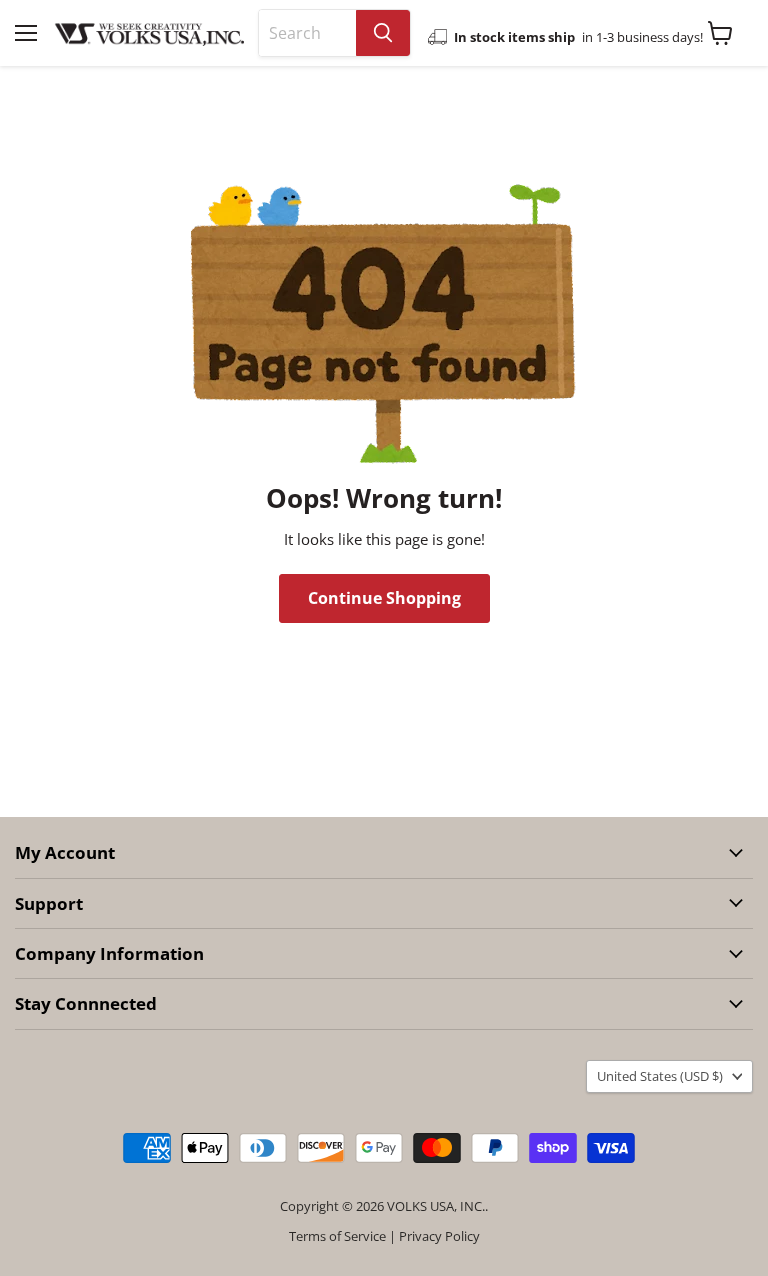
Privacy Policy (439, 1236)
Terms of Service (337, 1236)
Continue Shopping (384, 598)
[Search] (383, 33)
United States (660, 1076)
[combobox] (307, 33)
